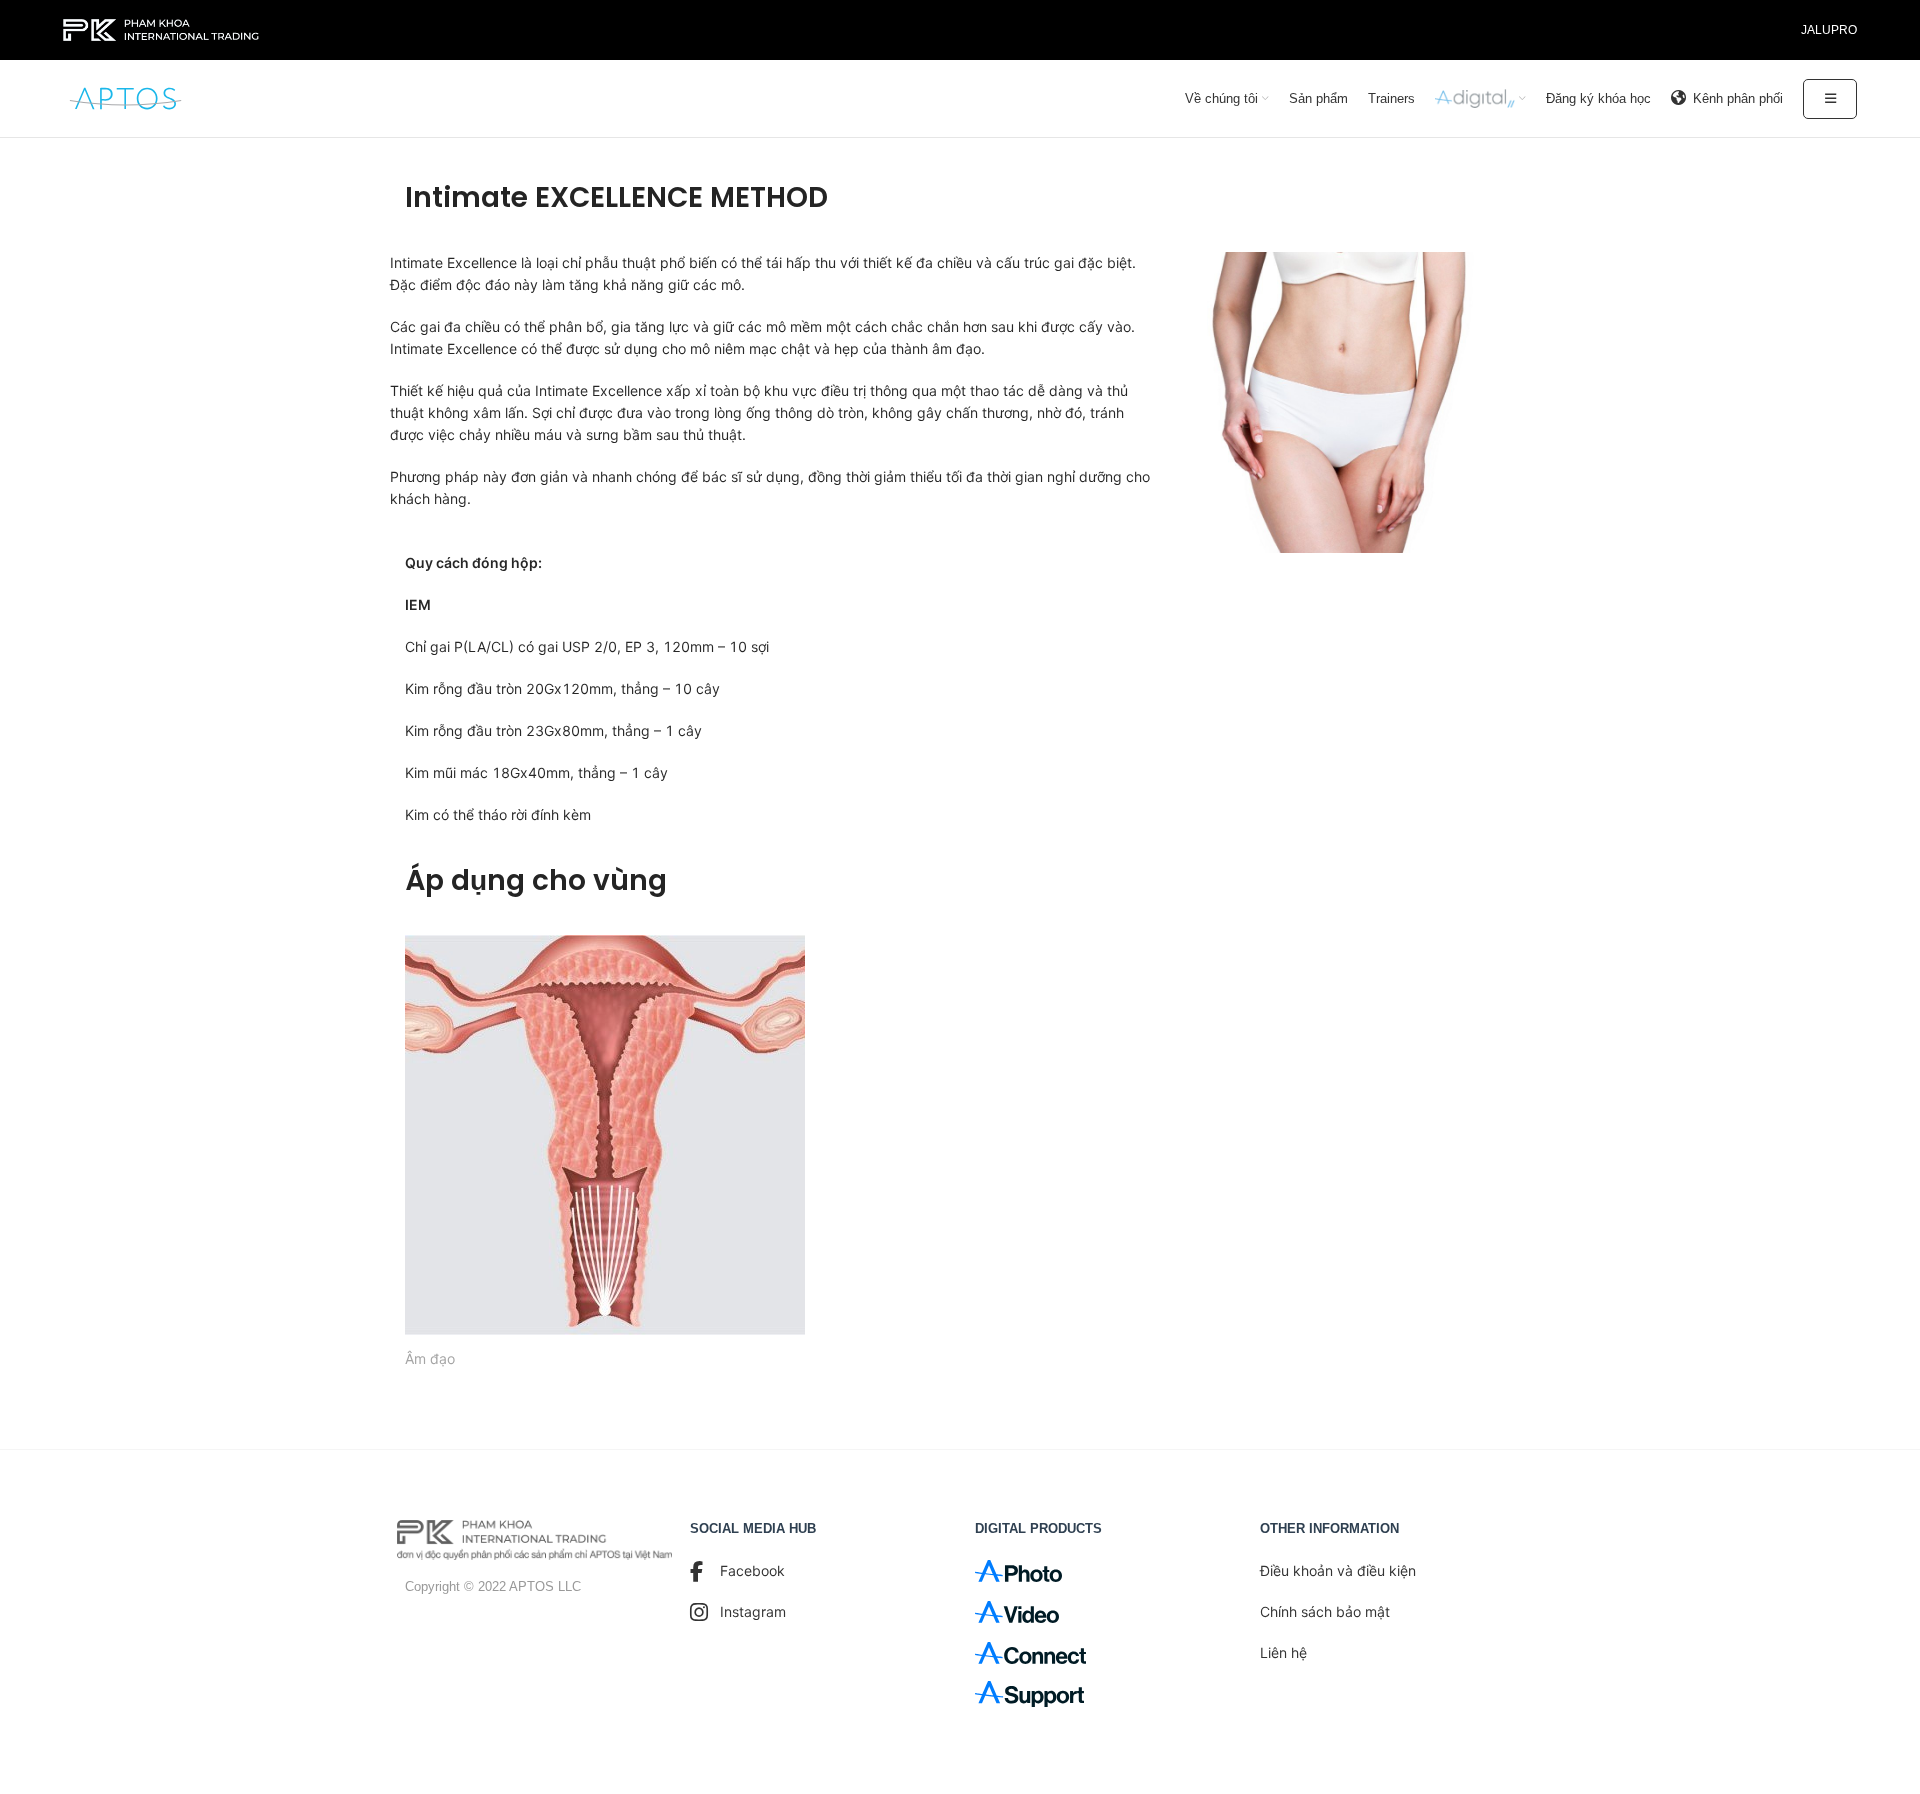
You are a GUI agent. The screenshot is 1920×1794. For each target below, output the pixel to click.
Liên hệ (1283, 1652)
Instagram (753, 1611)
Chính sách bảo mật (1325, 1611)
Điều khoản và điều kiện (1338, 1570)
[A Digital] (1480, 99)
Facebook (752, 1570)
